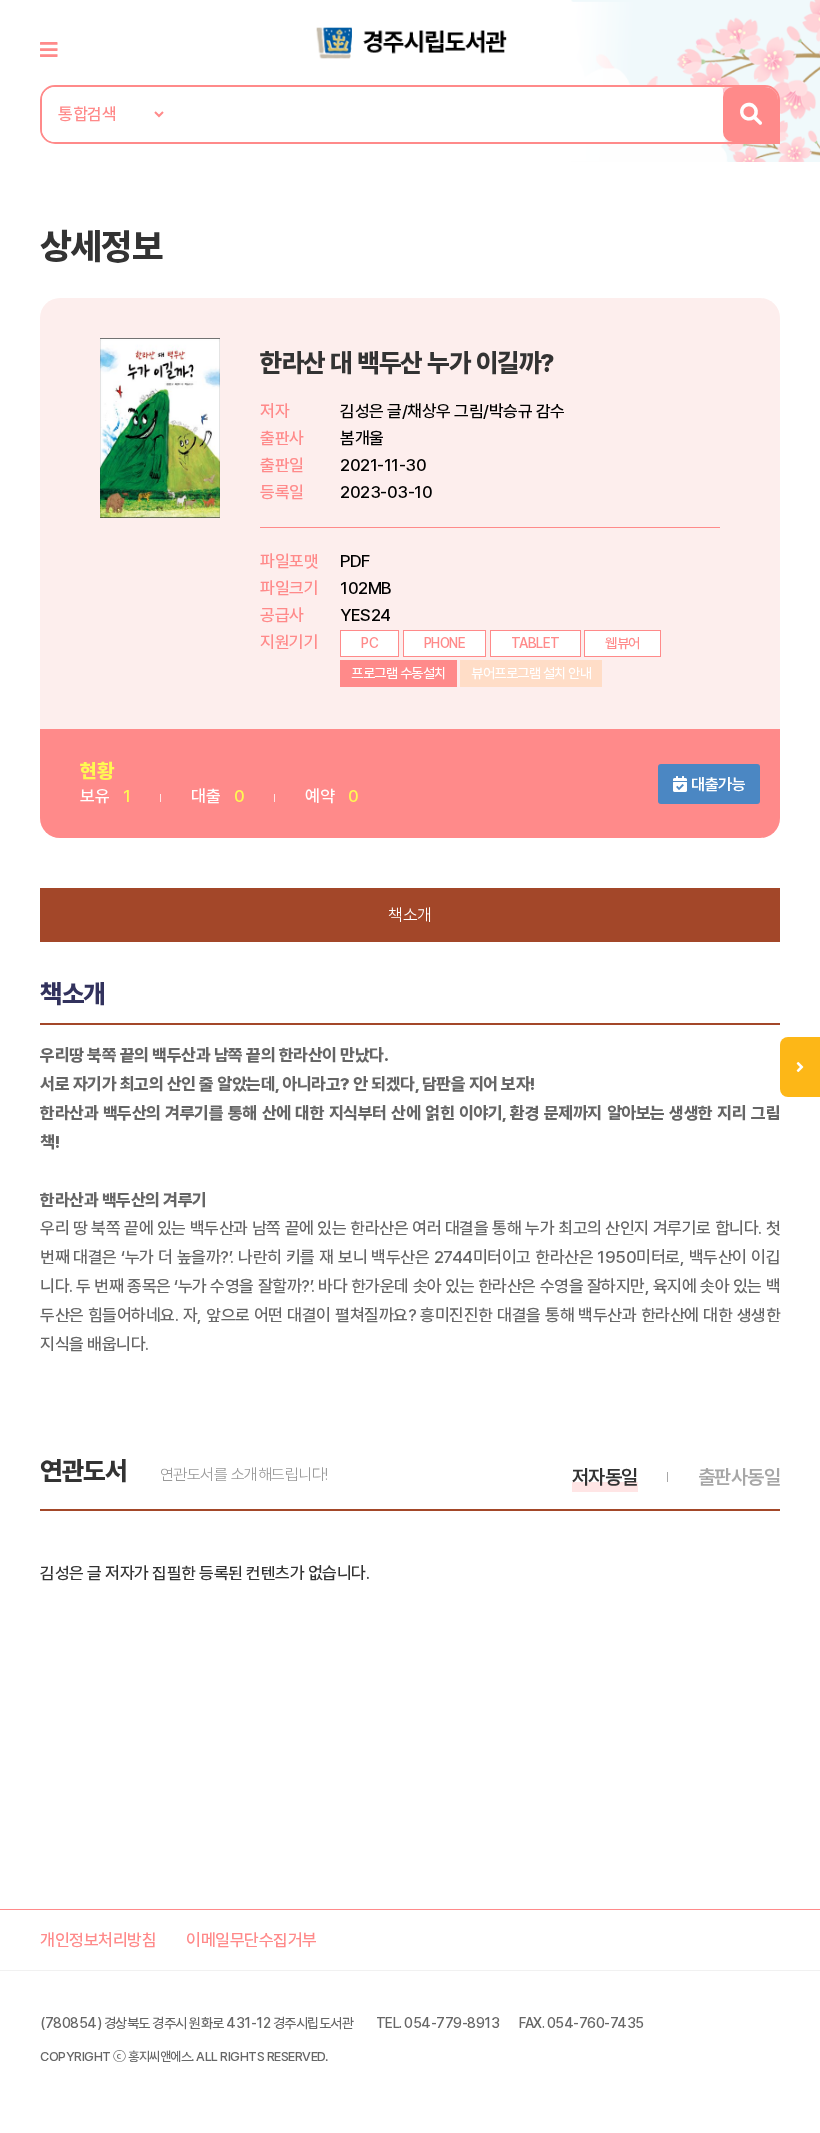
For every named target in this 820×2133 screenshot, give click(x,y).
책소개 (410, 915)
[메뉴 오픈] (800, 1067)
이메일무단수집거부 (251, 1940)
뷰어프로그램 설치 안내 (531, 673)
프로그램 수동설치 (398, 673)
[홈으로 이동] (410, 41)
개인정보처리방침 (98, 1940)
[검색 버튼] (750, 114)
